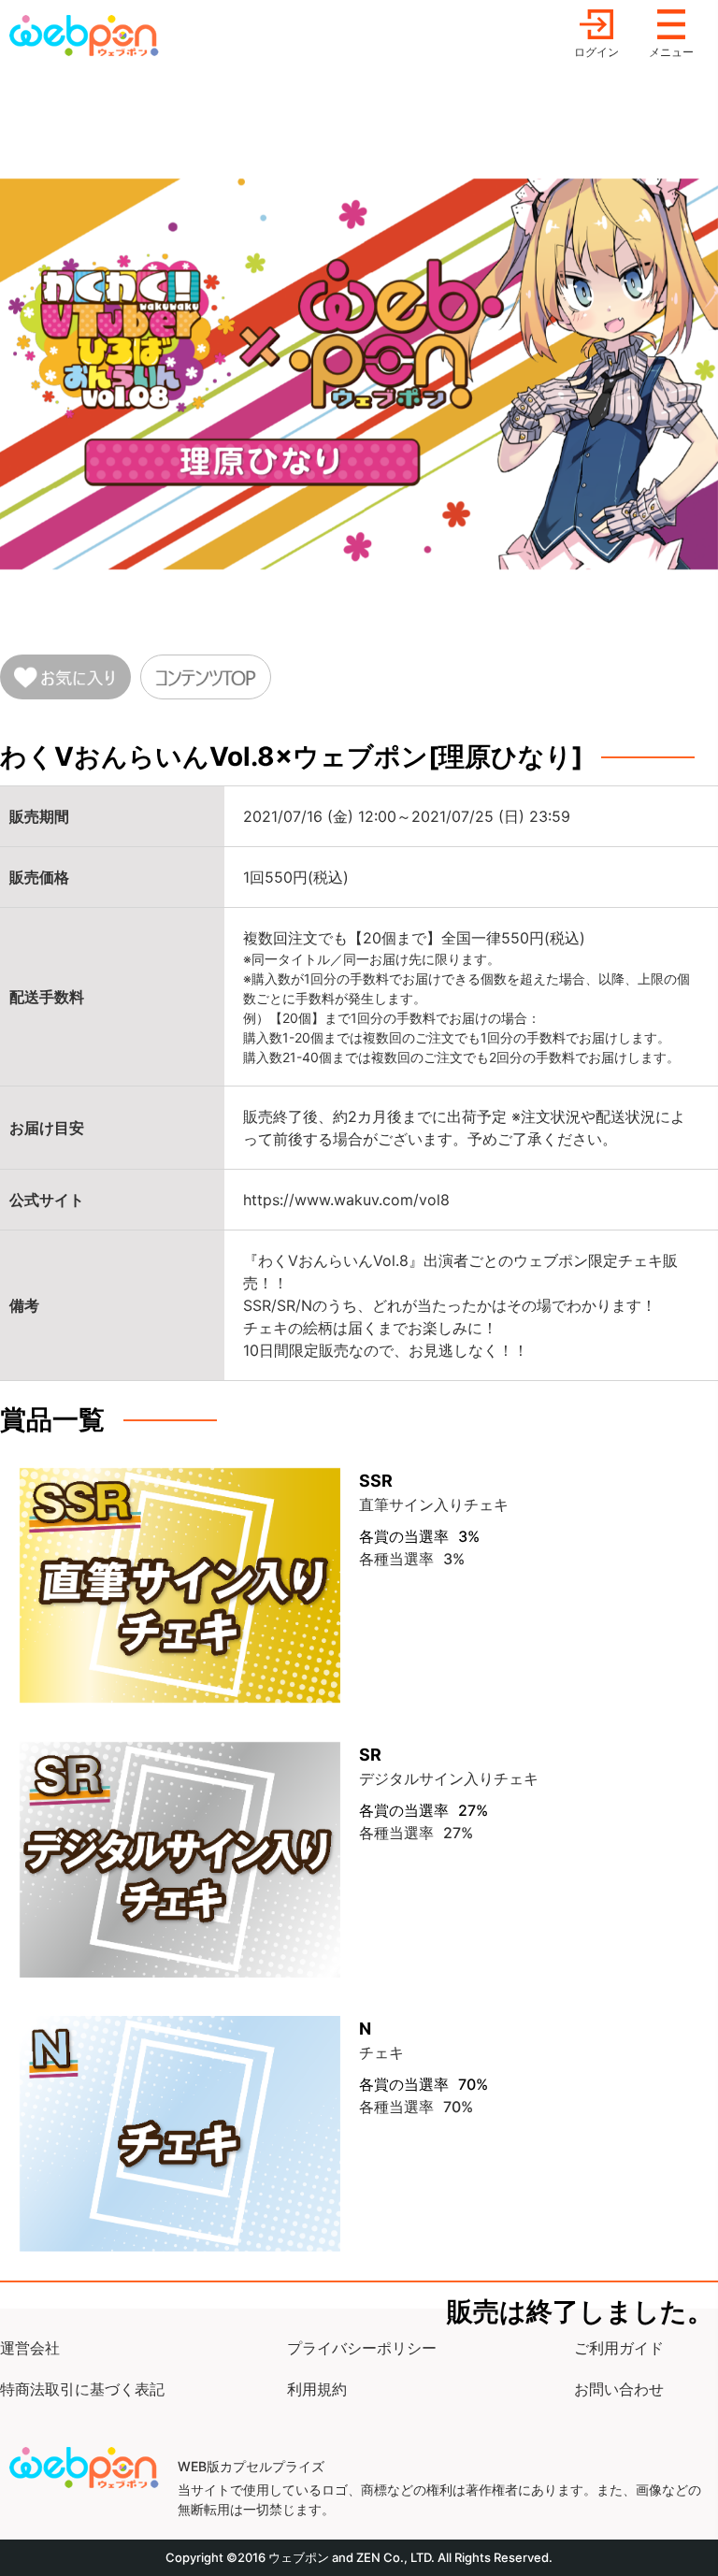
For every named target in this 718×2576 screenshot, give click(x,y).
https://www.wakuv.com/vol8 (346, 1200)
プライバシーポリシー (362, 2348)
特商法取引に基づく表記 (82, 2389)
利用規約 (317, 2389)
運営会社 (30, 2348)
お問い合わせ (619, 2389)
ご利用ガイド (619, 2348)
